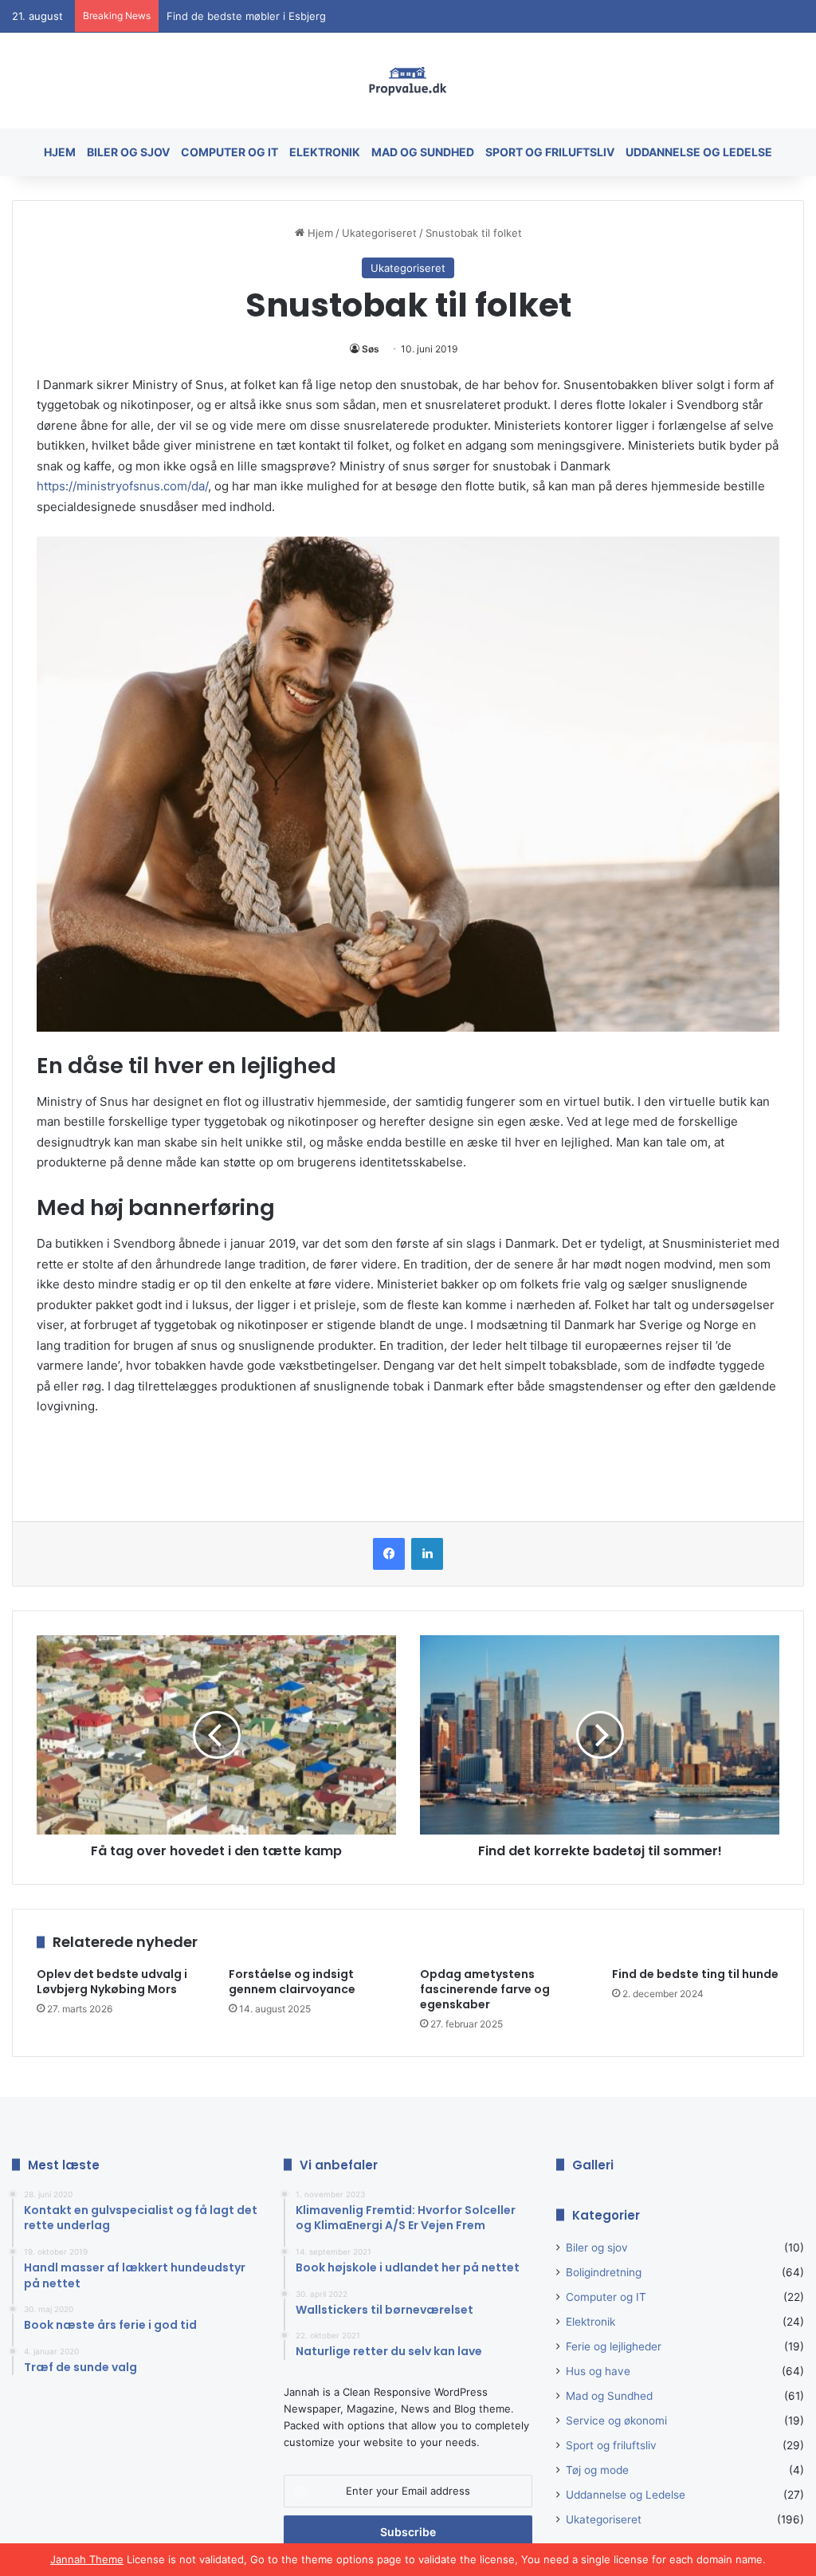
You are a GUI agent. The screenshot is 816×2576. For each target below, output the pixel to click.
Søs (371, 349)
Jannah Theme (87, 2559)
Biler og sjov (128, 152)
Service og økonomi (616, 2421)
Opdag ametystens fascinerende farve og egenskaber (485, 1989)
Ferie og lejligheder (614, 2346)
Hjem (60, 152)
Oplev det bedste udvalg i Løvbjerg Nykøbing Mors (293, 24)
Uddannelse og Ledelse (699, 152)
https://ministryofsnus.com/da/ (122, 486)
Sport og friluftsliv (550, 152)
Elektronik (325, 152)
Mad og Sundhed (423, 152)
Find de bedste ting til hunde (695, 1974)
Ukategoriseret (379, 233)
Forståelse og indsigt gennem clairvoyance (292, 1982)
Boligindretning (604, 2272)
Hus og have (598, 2371)
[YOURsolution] (408, 81)
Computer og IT (229, 152)
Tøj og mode (597, 2470)
